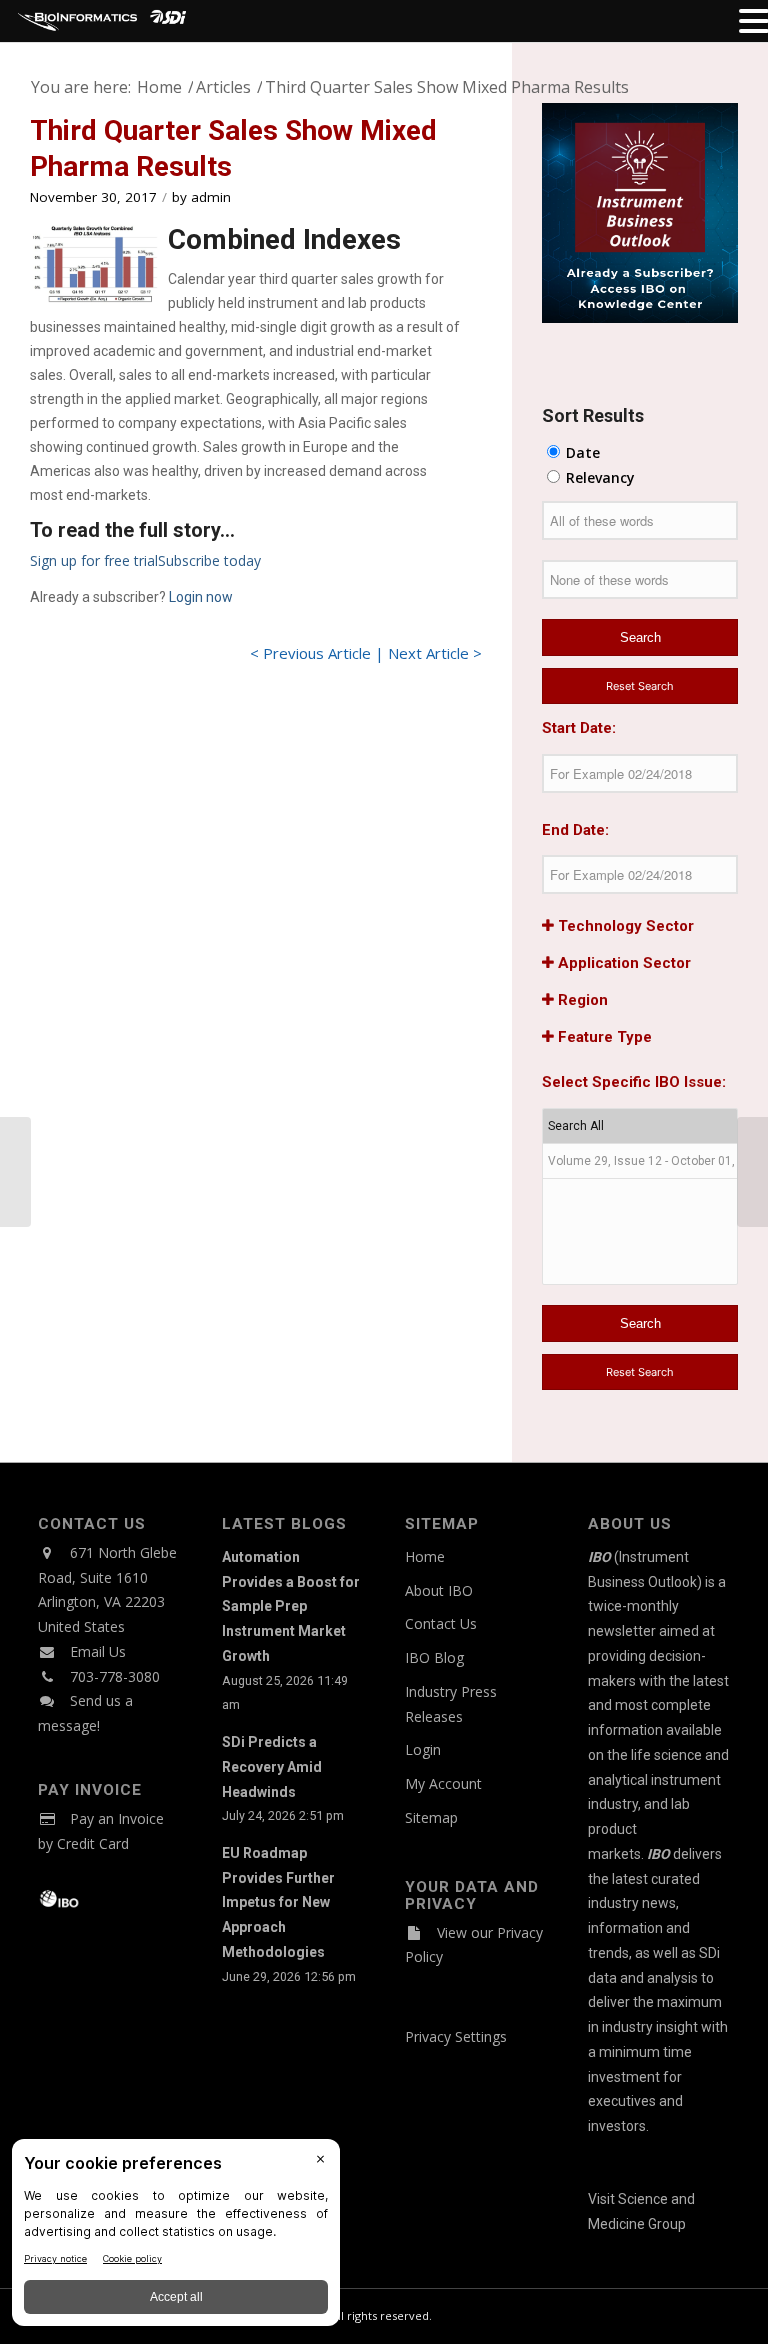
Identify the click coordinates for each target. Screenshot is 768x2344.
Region (581, 1000)
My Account (443, 1783)
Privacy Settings (456, 2036)
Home (425, 1556)
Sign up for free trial (94, 560)
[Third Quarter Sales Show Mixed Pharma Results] (95, 265)
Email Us (98, 1651)
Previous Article (317, 653)
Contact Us (441, 1623)
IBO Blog (434, 1657)
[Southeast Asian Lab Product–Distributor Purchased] (15, 1172)
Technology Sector (624, 926)
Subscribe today (209, 560)
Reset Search (640, 686)
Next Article (428, 653)
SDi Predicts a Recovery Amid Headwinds (272, 1767)
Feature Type (603, 1037)
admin (211, 197)
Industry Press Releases (451, 1704)
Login (423, 1749)
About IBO (439, 1590)
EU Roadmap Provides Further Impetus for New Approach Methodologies (278, 1902)
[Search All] (640, 1126)
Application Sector (622, 963)
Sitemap (431, 1817)
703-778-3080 (115, 1676)
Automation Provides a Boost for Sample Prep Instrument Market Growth (291, 1606)
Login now (201, 597)
